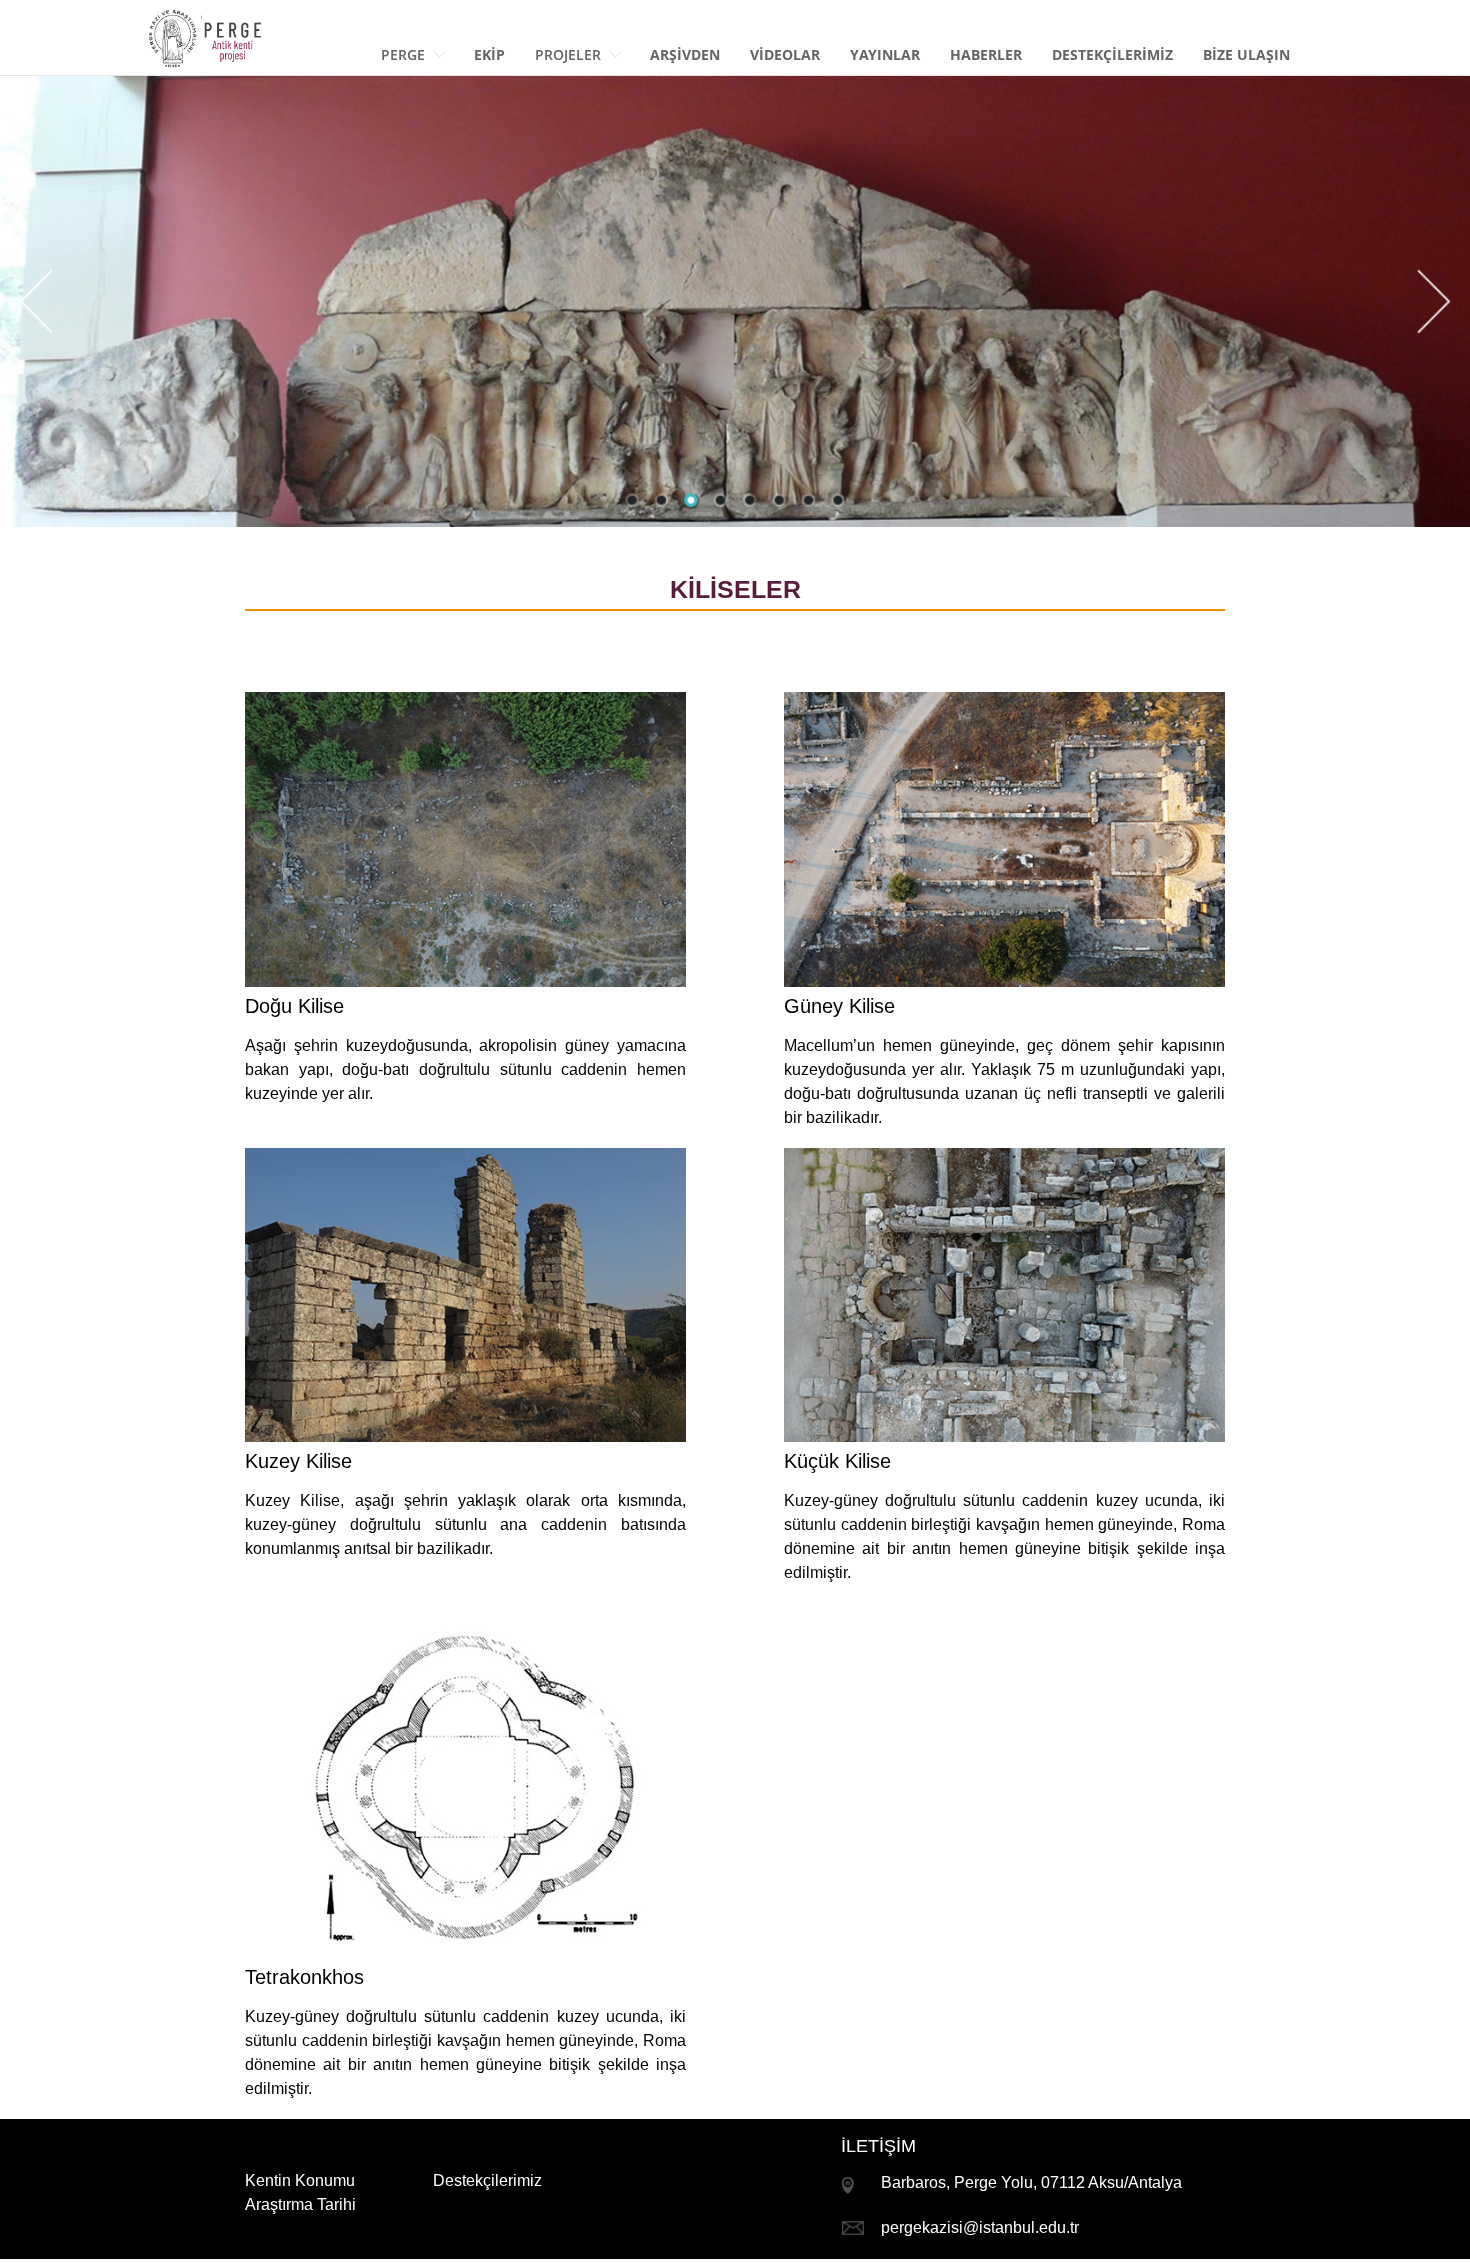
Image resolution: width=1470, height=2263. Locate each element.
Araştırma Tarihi (300, 2204)
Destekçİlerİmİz (1112, 54)
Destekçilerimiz (487, 2180)
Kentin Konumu (300, 2180)
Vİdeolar (785, 54)
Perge (403, 54)
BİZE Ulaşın (1246, 54)
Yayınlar (885, 54)
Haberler (986, 54)
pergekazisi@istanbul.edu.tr (980, 2227)
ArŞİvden (685, 54)
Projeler (568, 54)
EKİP (489, 54)
